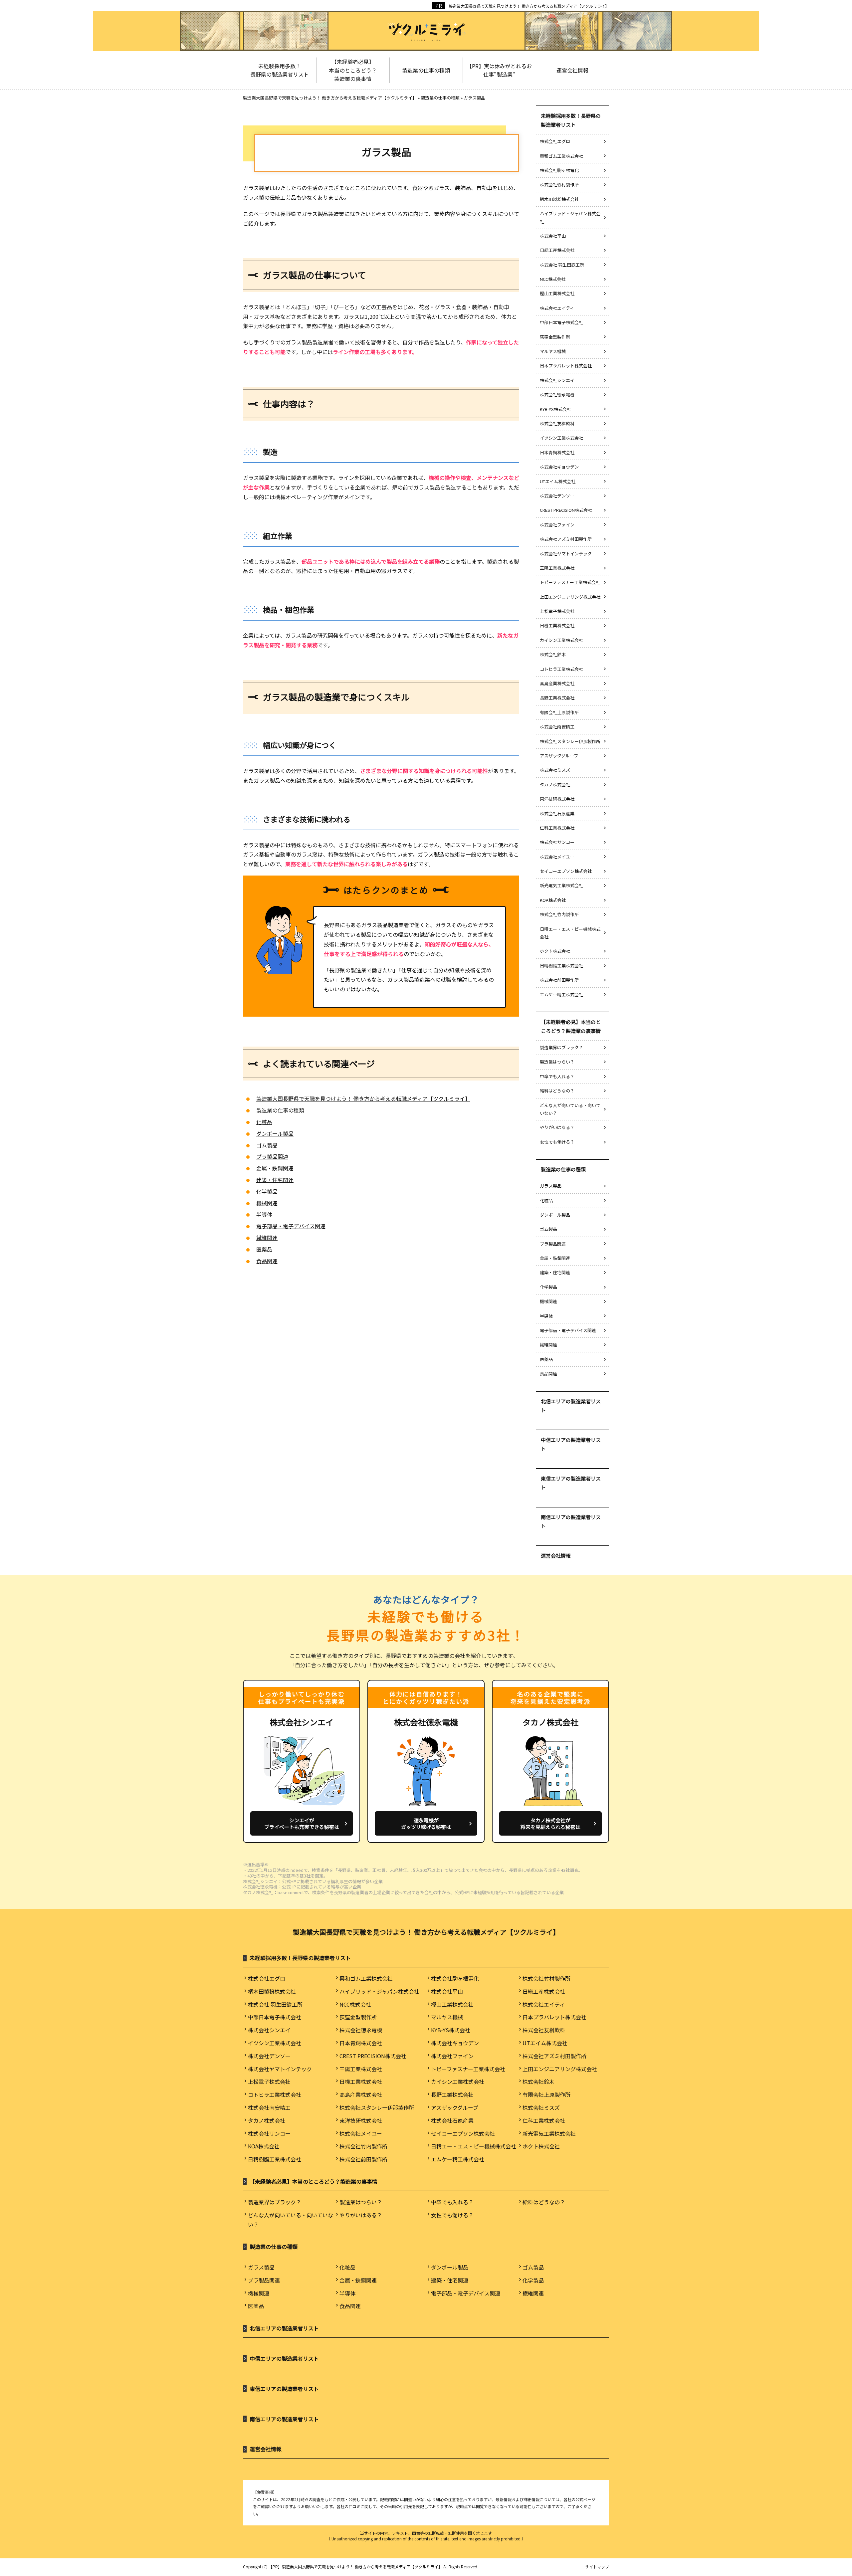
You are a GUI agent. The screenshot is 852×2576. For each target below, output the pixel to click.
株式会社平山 (553, 236)
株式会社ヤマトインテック (566, 554)
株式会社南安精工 (557, 727)
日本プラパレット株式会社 (566, 366)
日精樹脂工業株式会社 (561, 966)
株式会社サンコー (557, 842)
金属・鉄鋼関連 (275, 1168)
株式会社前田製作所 (559, 980)
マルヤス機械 (553, 351)
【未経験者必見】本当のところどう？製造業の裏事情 (571, 1026)
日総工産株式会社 (557, 250)
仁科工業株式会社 (557, 828)
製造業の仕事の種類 (280, 1110)
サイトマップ (597, 2567)
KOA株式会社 (553, 900)
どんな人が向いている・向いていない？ (570, 1109)
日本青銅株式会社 (557, 452)
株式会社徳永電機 (557, 395)
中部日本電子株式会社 (561, 322)
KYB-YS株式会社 (555, 409)
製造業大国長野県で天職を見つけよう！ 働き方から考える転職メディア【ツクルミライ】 (529, 6)
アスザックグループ (559, 756)
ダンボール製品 (275, 1133)
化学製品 (267, 1191)
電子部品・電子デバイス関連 (291, 1226)
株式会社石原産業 (557, 813)
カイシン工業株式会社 (561, 640)
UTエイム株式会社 (558, 481)
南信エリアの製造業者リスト (571, 1521)
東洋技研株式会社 (557, 799)
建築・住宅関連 (275, 1180)
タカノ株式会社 (555, 785)
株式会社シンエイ (557, 380)
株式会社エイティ (557, 308)
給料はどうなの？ (557, 1091)
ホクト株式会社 (555, 951)
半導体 (264, 1214)
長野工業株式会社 (557, 698)
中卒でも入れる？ (559, 1076)
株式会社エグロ (555, 141)
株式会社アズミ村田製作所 (566, 539)
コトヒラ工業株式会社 (561, 669)
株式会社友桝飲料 (557, 423)
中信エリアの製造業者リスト (571, 1444)
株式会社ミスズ (555, 770)
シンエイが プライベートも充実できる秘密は (302, 1823)
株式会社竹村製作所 (559, 185)
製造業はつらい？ (557, 1062)
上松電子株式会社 (557, 611)
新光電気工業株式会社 (561, 885)
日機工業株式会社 (557, 625)
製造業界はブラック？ (561, 1047)
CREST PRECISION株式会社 (566, 510)
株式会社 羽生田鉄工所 (562, 265)
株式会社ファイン (557, 525)
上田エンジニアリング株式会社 (570, 597)
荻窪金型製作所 (555, 337)
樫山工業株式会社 (557, 293)
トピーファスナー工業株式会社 (570, 582)
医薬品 (264, 1249)
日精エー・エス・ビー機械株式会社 (570, 933)
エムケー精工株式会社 (561, 994)
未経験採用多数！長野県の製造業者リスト (571, 120)
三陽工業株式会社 (557, 568)
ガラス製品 (551, 1186)
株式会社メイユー (557, 857)
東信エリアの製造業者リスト (571, 1483)
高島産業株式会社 (557, 683)
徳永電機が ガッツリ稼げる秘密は (426, 1823)
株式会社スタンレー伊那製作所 (570, 741)
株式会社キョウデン (559, 467)
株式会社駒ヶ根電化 (559, 170)
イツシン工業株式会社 (561, 438)
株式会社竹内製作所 (559, 914)
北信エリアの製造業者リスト (571, 1406)
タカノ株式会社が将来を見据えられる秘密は (550, 1823)
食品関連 (267, 1261)
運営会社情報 (556, 1556)
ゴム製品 (267, 1145)
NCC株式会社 (553, 279)
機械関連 (267, 1203)
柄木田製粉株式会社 (559, 199)
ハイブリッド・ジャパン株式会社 (570, 217)
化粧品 (264, 1122)
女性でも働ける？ (557, 1142)
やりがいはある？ (557, 1127)
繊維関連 (267, 1238)
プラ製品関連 (272, 1156)
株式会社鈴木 (553, 654)
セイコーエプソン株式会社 (566, 871)
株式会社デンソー (557, 496)
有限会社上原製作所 (559, 712)
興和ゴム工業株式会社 (561, 156)
